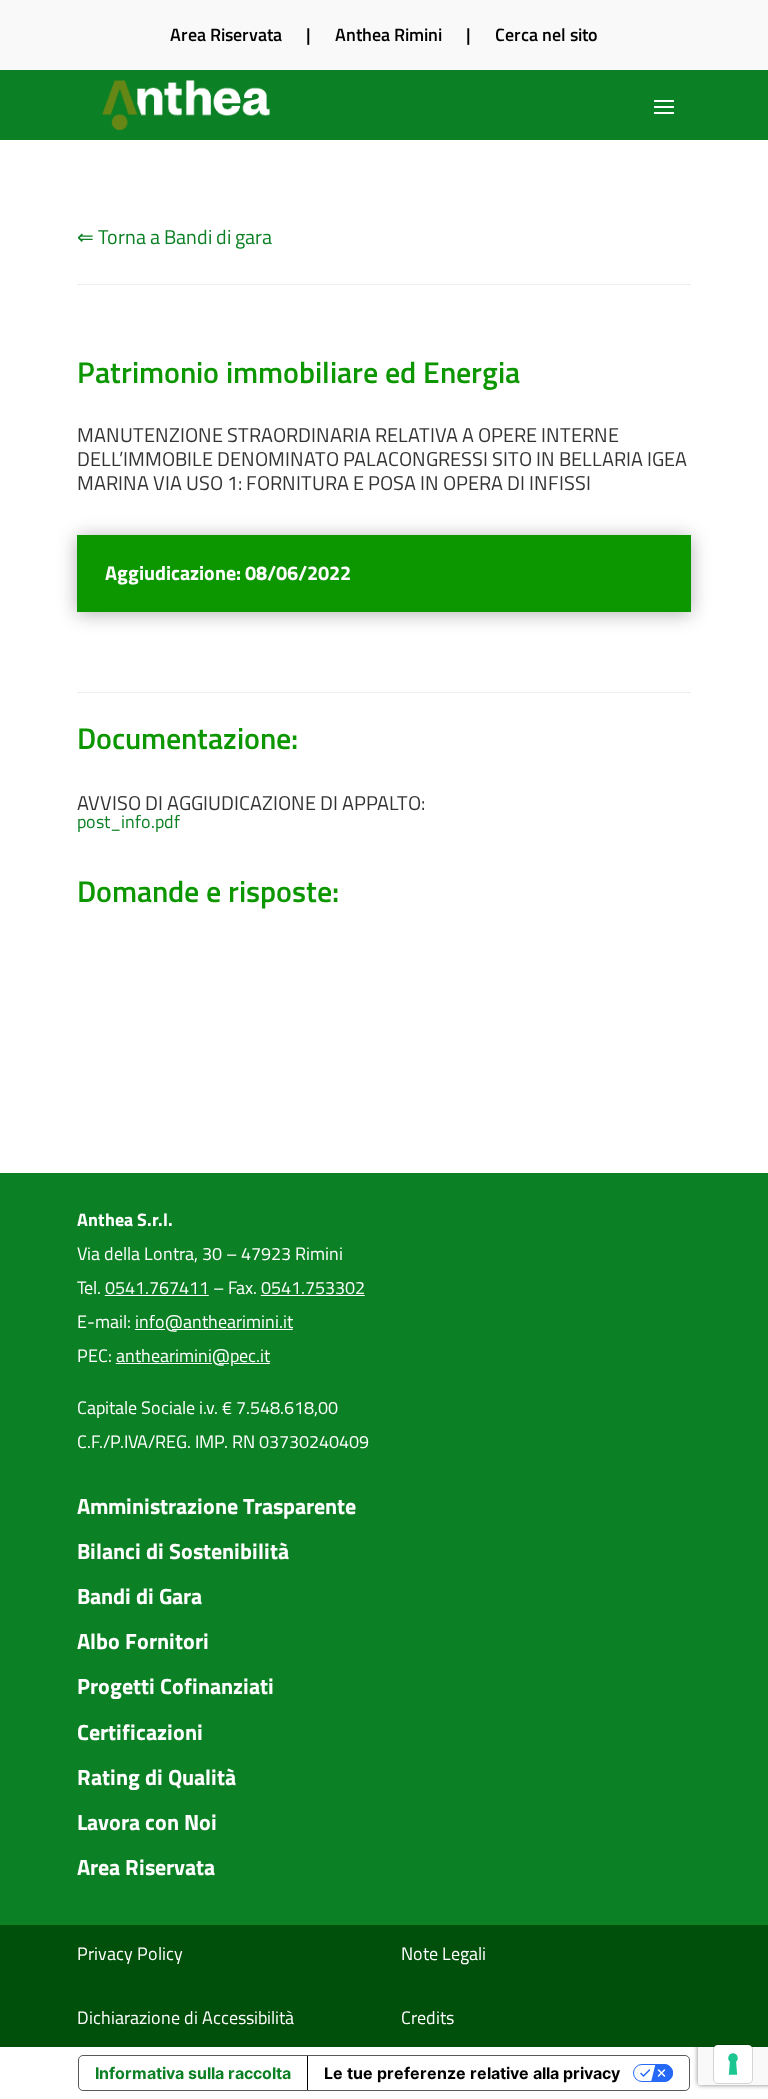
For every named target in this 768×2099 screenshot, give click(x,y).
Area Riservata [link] (226, 34)
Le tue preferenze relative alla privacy (472, 2073)
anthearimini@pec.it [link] (193, 1355)
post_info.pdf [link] (128, 822)
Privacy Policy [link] (130, 1953)
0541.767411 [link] (157, 1287)
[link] (188, 105)
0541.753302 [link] (313, 1287)
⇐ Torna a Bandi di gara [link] (174, 236)
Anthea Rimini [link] (388, 34)
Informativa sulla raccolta (193, 2073)
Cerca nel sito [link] (546, 34)
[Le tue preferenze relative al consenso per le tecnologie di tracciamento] (733, 2064)
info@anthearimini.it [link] (214, 1321)
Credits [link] (427, 2017)
